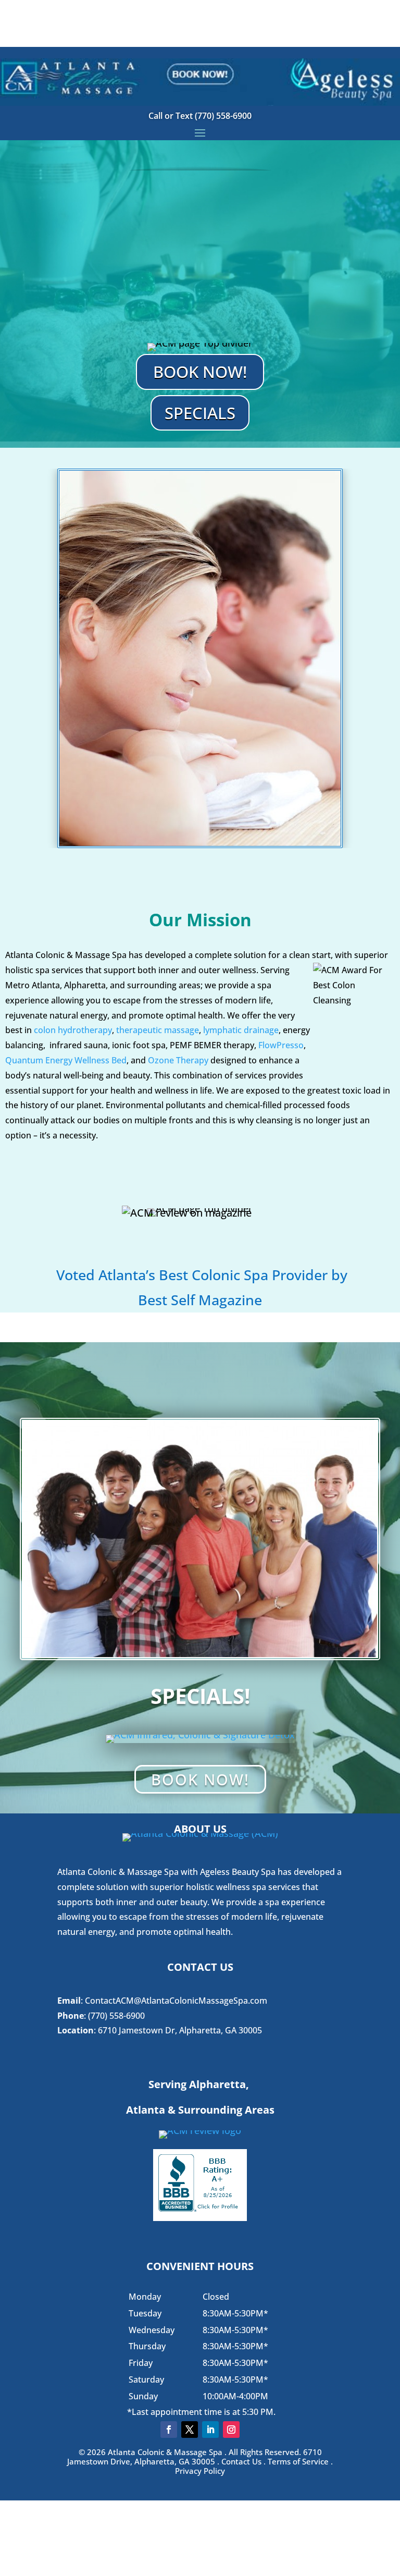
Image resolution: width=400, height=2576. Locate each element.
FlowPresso (281, 1045)
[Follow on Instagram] (231, 2430)
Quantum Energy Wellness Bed (66, 1060)
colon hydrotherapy (73, 1030)
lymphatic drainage (241, 1030)
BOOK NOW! (200, 372)
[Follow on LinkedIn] (210, 2430)
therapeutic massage (158, 1030)
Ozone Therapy (178, 1060)
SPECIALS (200, 413)
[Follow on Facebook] (169, 2430)
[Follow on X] (190, 2430)
